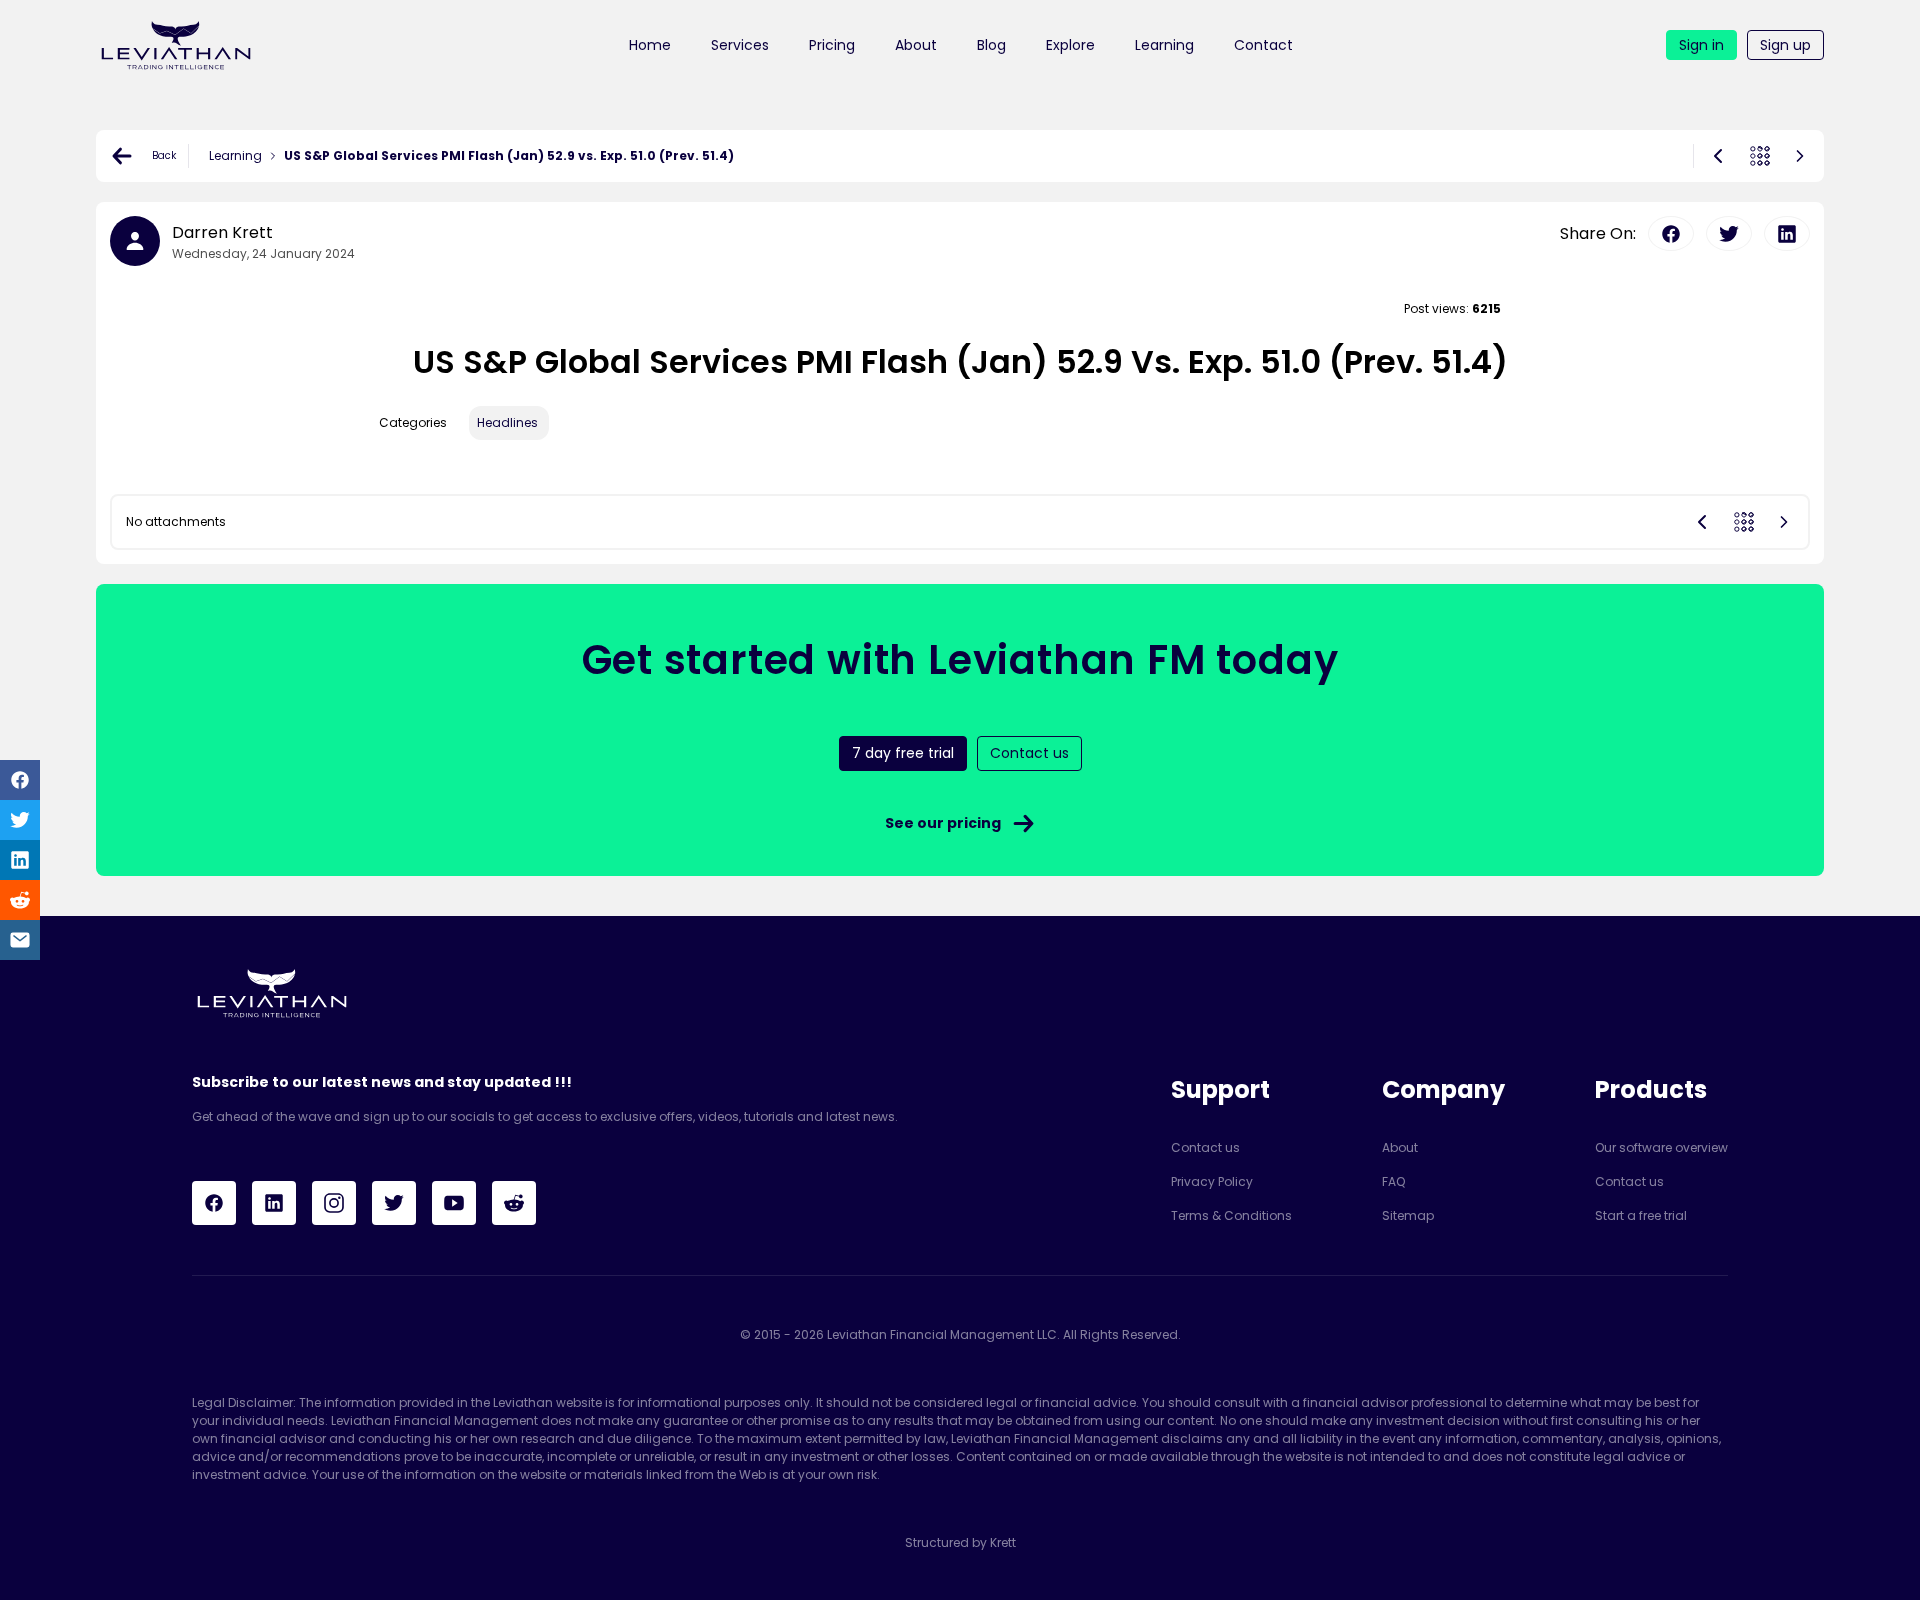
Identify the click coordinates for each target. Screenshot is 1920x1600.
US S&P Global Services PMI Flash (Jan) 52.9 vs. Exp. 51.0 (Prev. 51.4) (509, 155)
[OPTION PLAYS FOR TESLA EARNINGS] (1718, 156)
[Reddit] (514, 1203)
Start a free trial (1641, 1215)
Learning (1164, 45)
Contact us (1205, 1147)
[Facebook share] (20, 780)
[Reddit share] (20, 900)
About (916, 45)
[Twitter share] (20, 820)
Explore (1070, 45)
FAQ (1393, 1181)
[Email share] (20, 940)
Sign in (1701, 45)
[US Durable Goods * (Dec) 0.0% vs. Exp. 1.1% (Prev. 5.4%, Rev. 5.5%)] (1800, 156)
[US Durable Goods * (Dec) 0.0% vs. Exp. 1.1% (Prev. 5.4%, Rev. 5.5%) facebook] (1671, 233)
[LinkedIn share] (20, 860)
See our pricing (943, 823)
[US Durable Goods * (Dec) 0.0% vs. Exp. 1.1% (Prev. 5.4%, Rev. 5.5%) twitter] (1729, 233)
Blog (991, 45)
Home (650, 45)
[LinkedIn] (274, 1203)
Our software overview (1661, 1147)
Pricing (832, 45)
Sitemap (1408, 1215)
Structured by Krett (960, 1542)
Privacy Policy (1212, 1181)
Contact (1263, 45)
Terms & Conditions (1231, 1215)
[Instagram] (334, 1203)
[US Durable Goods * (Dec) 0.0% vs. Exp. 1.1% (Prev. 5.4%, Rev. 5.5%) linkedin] (1787, 233)
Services (740, 45)
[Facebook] (214, 1203)
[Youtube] (454, 1203)
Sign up (1785, 45)
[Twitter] (394, 1203)
